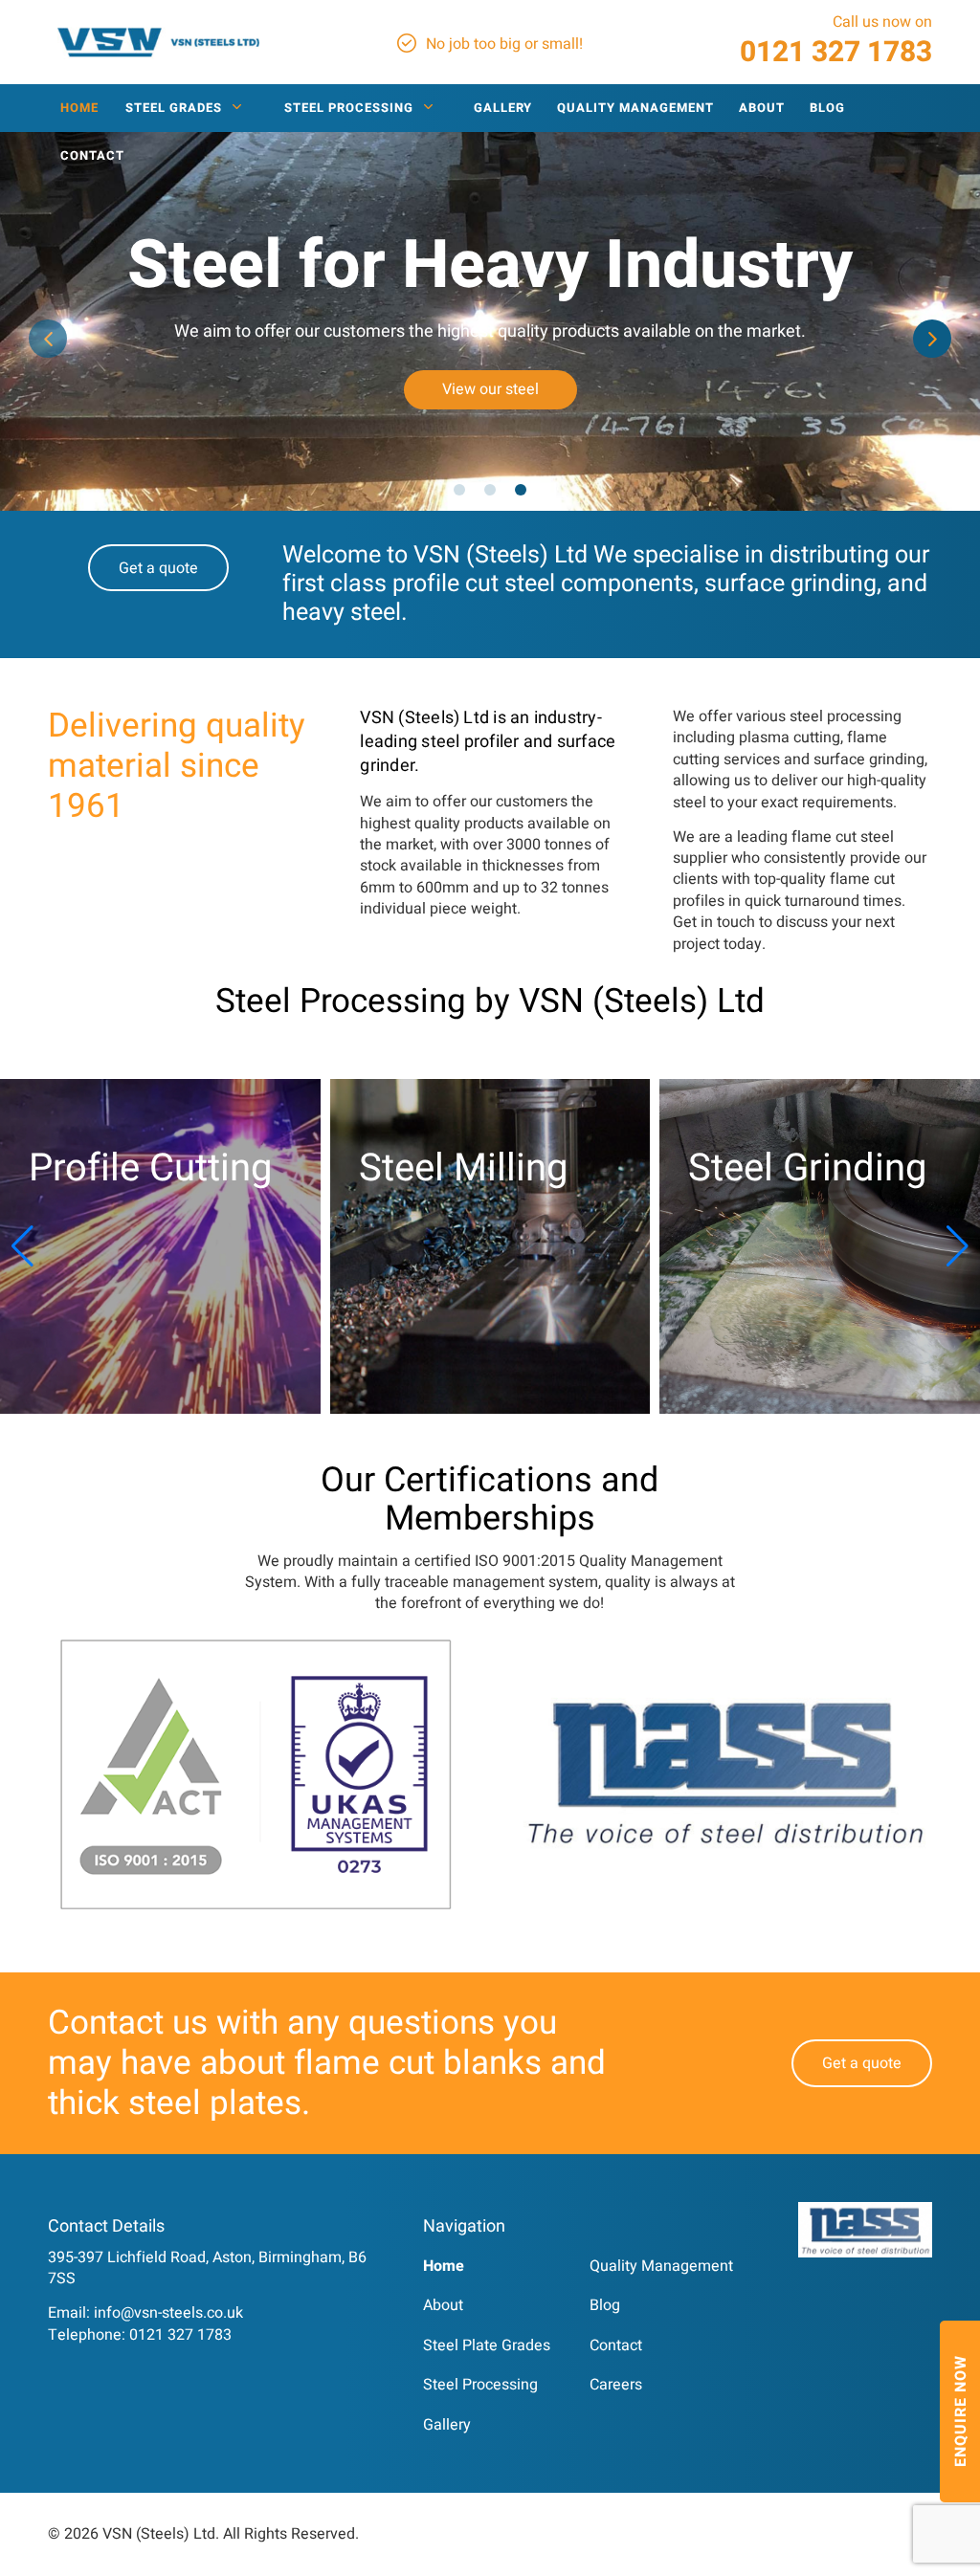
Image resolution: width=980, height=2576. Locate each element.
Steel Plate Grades (487, 2345)
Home (444, 2266)
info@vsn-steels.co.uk (168, 2313)
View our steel (490, 389)
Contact (616, 2345)
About (443, 2305)
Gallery (447, 2425)
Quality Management (661, 2266)
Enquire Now (961, 2412)
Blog (605, 2305)
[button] (48, 339)
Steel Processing (480, 2385)
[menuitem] (79, 108)
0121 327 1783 (836, 53)
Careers (616, 2385)
